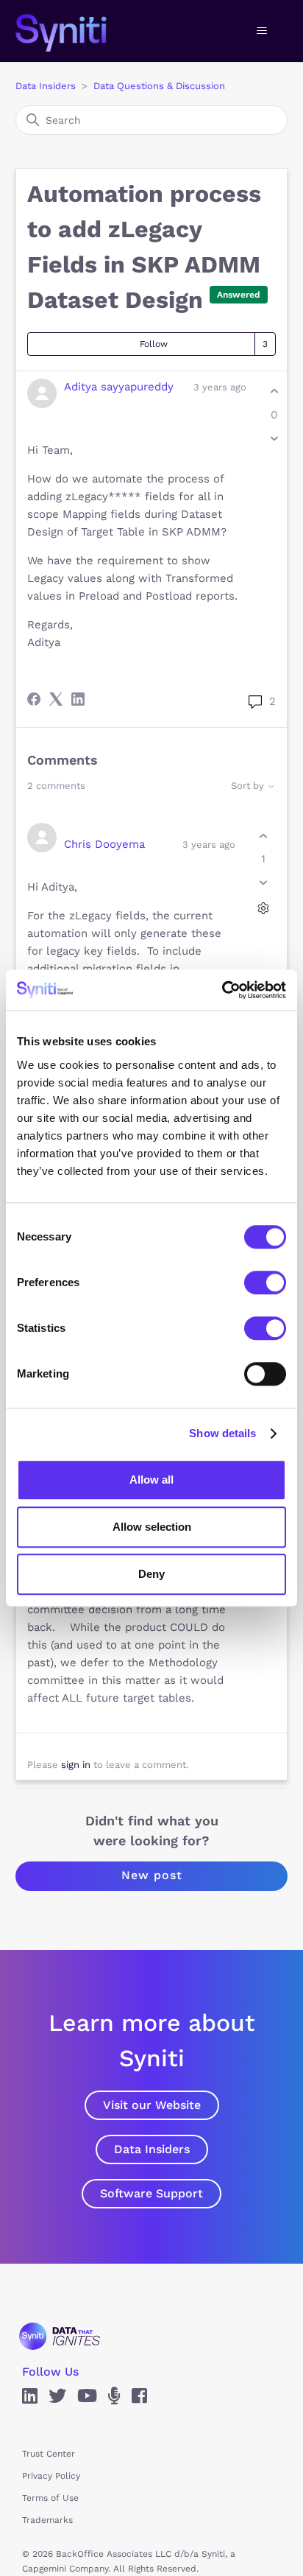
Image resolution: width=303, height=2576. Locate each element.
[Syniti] (60, 2336)
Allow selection (152, 1527)
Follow (154, 344)
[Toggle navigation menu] (261, 31)
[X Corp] (56, 699)
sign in (76, 1765)
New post (152, 1875)
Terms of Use (50, 2498)
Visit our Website (152, 2105)
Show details (222, 1433)
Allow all (151, 1480)
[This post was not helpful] (274, 438)
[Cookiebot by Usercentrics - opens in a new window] (222, 990)
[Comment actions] (263, 909)
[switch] (265, 1282)
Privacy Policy (51, 2476)
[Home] (76, 31)
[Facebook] (34, 699)
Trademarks (47, 2520)
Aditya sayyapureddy (119, 387)
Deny (151, 1574)
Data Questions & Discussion (159, 86)
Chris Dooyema (104, 844)
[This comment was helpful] (263, 836)
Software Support (151, 2193)
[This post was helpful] (274, 392)
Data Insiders (46, 86)
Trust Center (49, 2454)
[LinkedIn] (78, 699)
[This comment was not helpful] (263, 883)
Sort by (249, 786)
